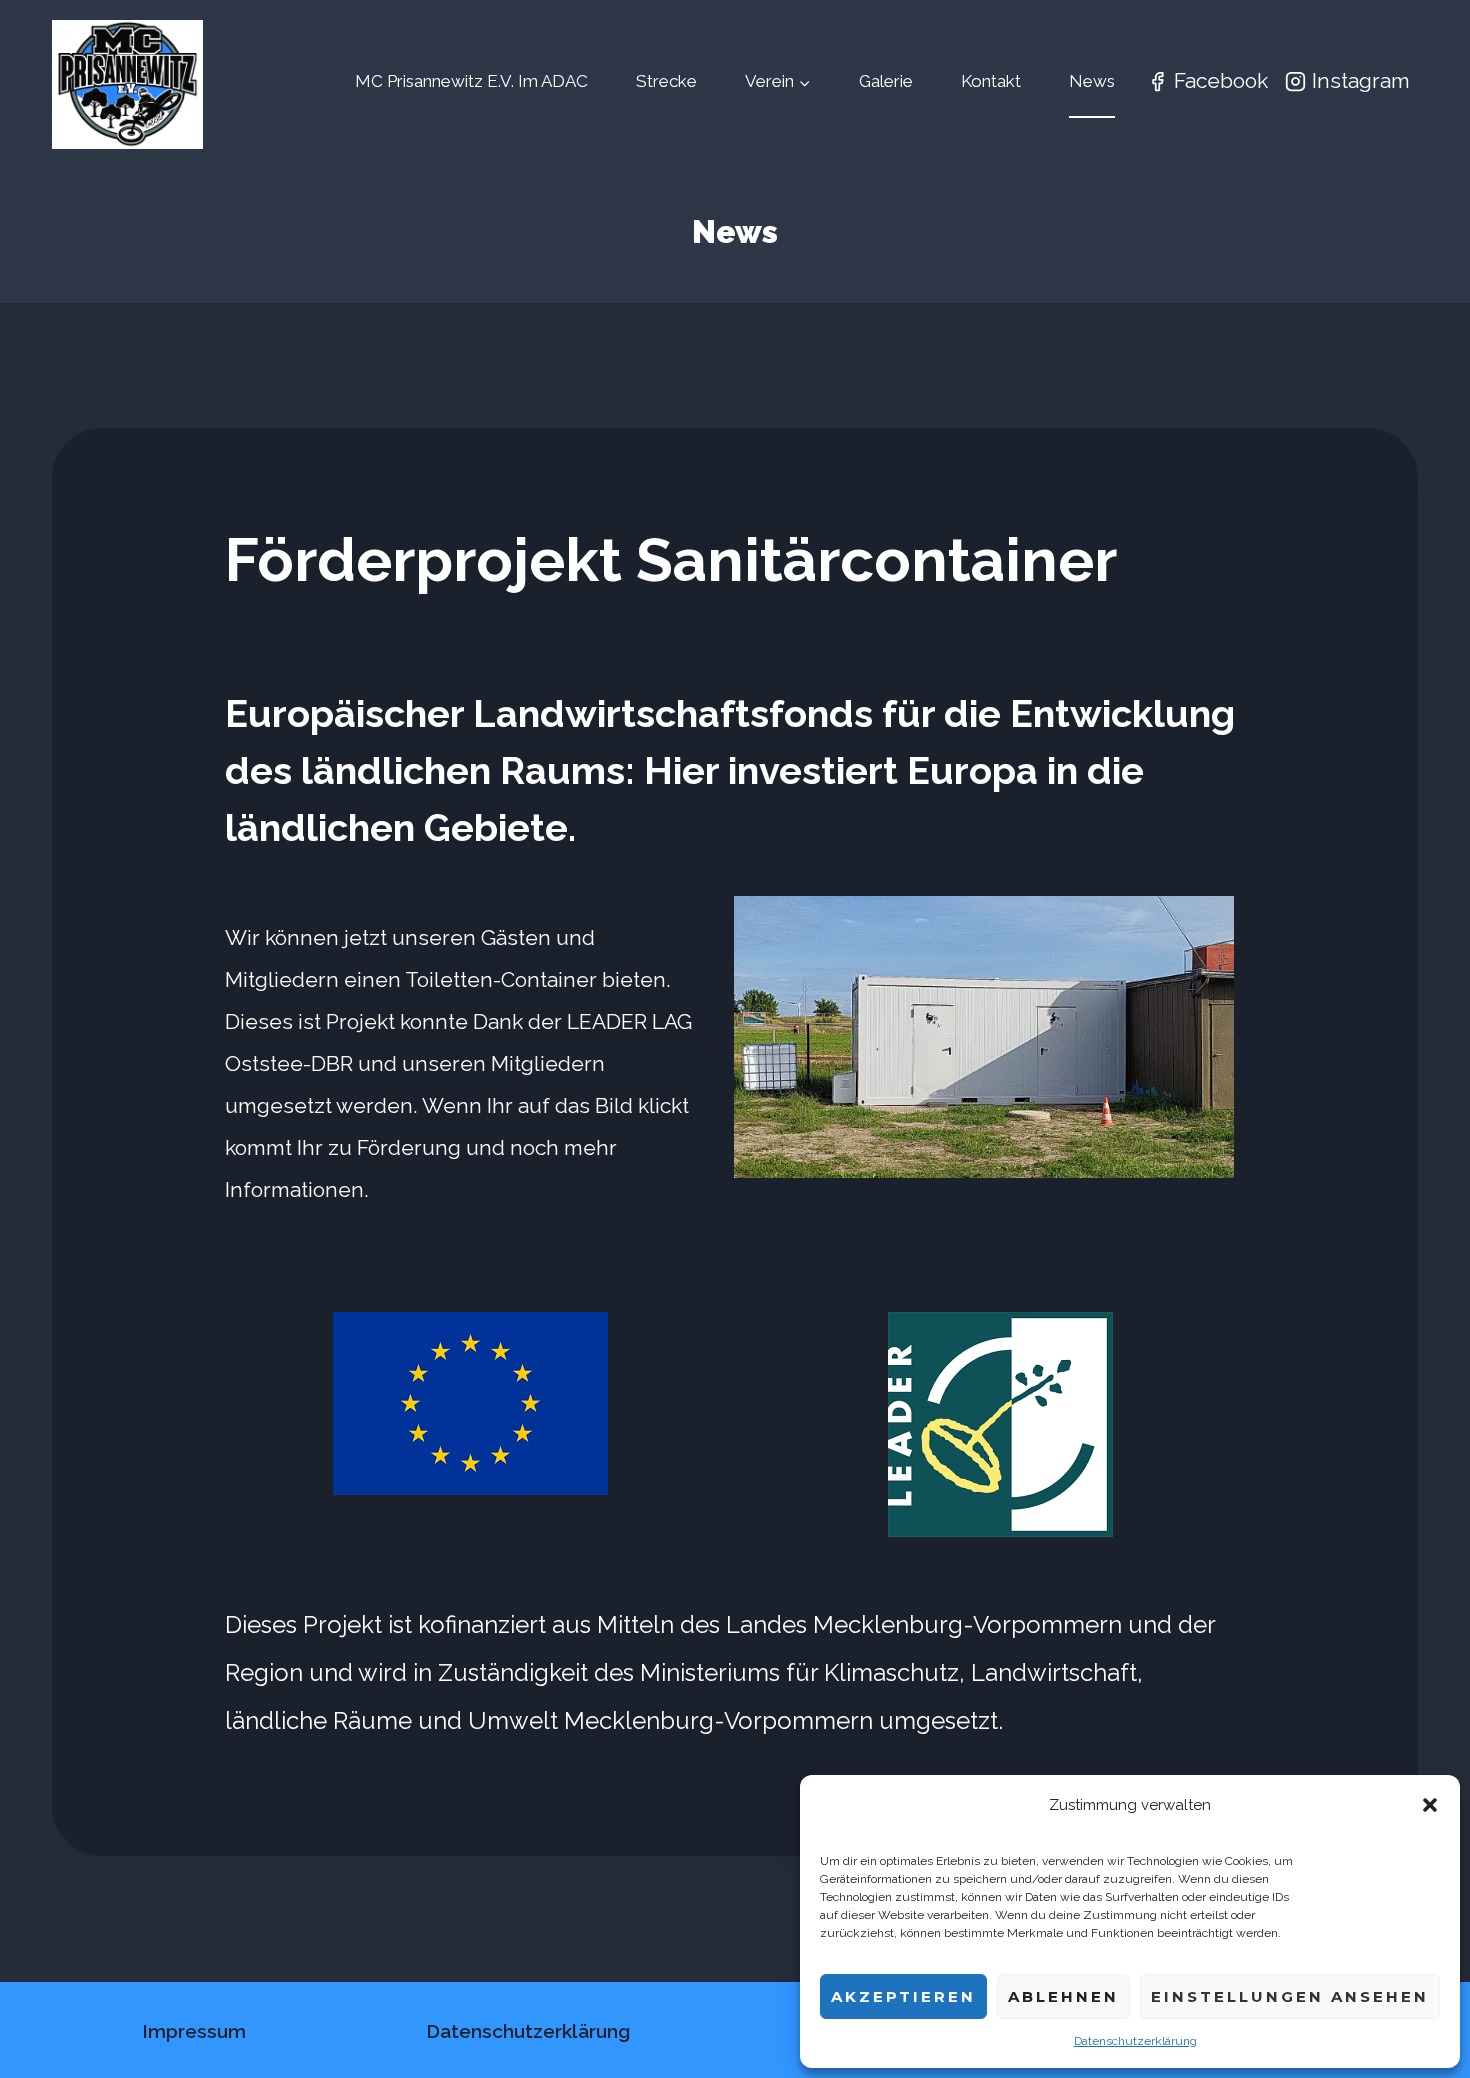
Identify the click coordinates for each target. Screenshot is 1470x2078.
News (1092, 81)
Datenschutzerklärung (1135, 2041)
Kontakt (991, 81)
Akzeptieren (903, 1996)
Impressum (194, 2031)
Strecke (666, 81)
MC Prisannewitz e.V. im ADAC (471, 81)
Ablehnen (1063, 1996)
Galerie (886, 81)
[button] (1430, 1805)
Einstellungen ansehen (1290, 1996)
